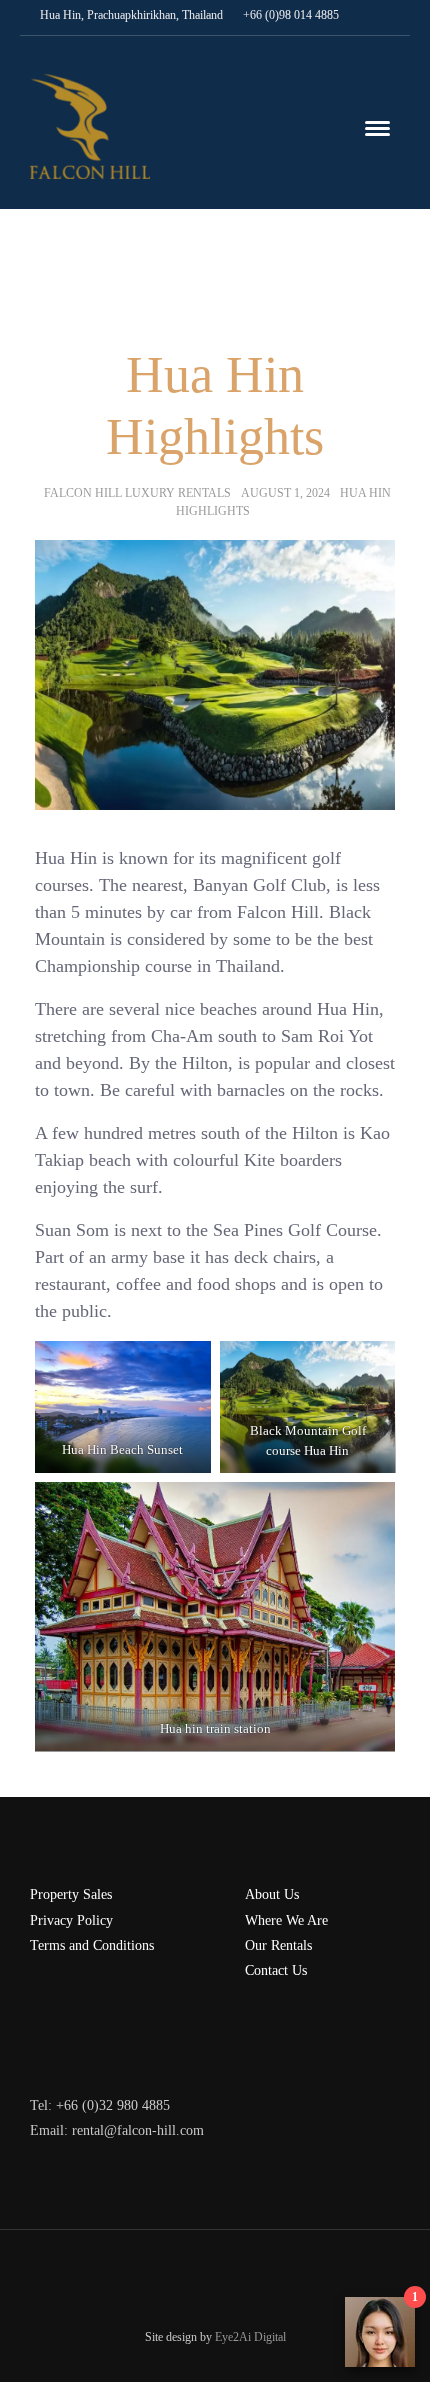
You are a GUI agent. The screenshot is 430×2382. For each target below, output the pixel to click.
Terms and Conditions (92, 1945)
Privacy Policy (71, 1920)
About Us (272, 1894)
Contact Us (276, 1970)
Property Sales (71, 1894)
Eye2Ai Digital (250, 2337)
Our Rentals (278, 1945)
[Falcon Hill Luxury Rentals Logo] (90, 125)
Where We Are (286, 1920)
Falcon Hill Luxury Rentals (137, 493)
